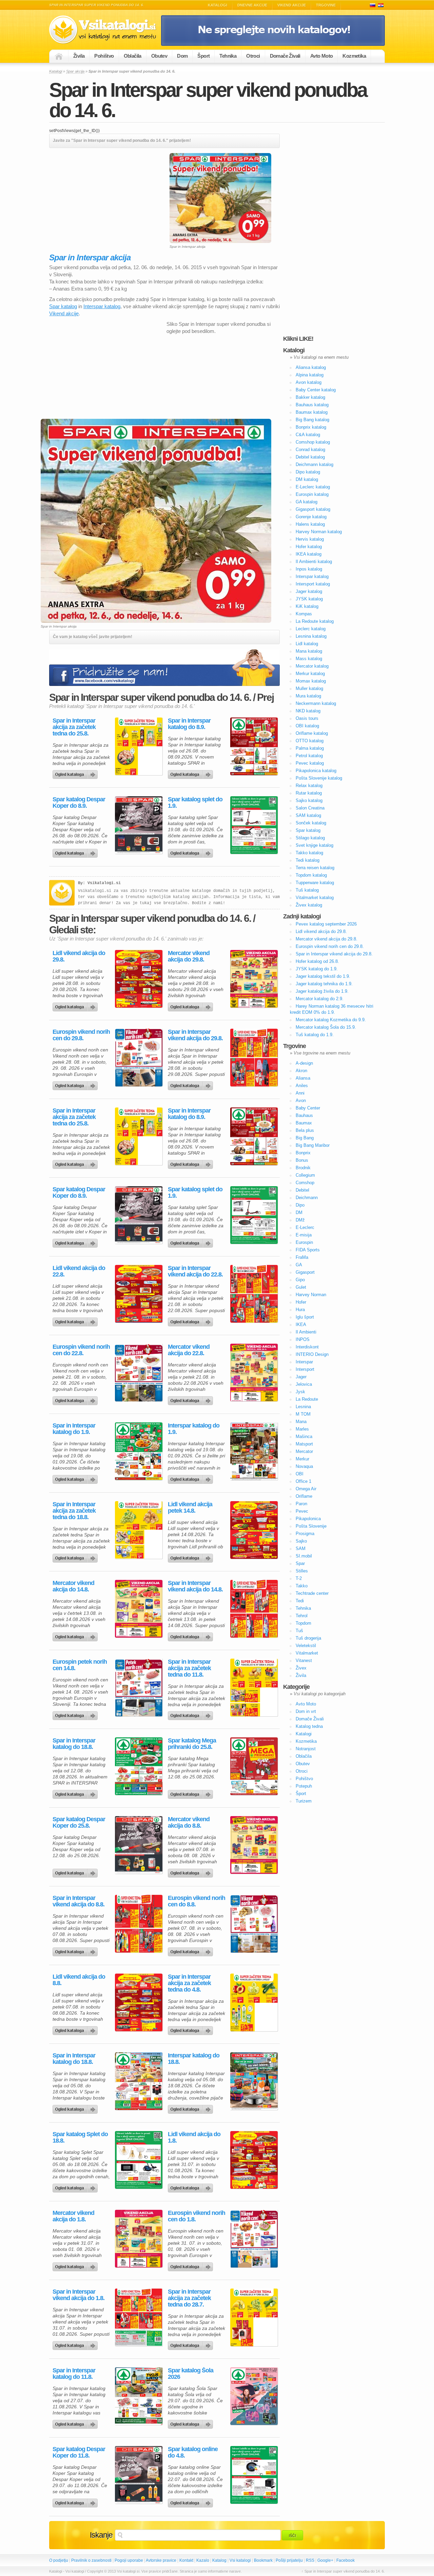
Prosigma (305, 1534)
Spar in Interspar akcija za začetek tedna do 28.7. (189, 2298)
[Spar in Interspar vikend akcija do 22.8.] (254, 1294)
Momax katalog (311, 681)
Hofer (301, 1302)
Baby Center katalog (316, 390)
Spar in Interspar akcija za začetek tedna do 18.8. (74, 1511)
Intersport (305, 1369)
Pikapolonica (308, 1519)
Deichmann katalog (314, 464)
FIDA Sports (308, 1250)
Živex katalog (309, 905)
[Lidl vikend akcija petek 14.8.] (254, 1530)
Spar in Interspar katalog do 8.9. (189, 724)
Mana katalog (309, 651)
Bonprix (303, 1153)
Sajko (301, 1541)
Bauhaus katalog (312, 405)
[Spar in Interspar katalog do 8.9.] (254, 746)
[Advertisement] (106, 201)
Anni (300, 1093)
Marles (302, 1429)
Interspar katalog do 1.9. (194, 1429)
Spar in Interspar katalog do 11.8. (74, 2374)
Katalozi (381, 5)
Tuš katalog (307, 890)
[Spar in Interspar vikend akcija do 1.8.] (139, 2317)
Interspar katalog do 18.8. (194, 2059)
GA (299, 1265)
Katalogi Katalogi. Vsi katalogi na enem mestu (105, 30)
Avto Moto (322, 56)
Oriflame (304, 1496)
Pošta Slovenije (311, 1526)
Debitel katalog (310, 457)
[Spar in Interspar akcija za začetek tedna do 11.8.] (254, 1687)
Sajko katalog (309, 800)
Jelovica (304, 1384)
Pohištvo (104, 56)
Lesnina (303, 1407)
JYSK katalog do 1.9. (317, 969)
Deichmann (307, 1198)
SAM (301, 1548)
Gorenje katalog (311, 517)
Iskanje (101, 2535)
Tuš (299, 1631)
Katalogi (218, 5)
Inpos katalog (309, 569)
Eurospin (304, 1242)
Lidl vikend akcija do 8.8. (79, 1980)
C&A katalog (308, 435)
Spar (300, 1563)
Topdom (303, 1623)
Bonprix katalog (311, 427)
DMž (300, 1220)
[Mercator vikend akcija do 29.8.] (254, 979)
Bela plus (305, 1130)
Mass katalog (309, 659)
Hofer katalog (309, 547)
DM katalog (307, 479)
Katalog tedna (309, 1726)
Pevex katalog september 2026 (326, 924)
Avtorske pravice (161, 2560)
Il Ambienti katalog (314, 562)
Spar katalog (63, 306)
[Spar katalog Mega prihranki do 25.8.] (254, 1766)
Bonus (302, 1160)
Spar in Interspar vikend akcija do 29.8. (195, 1035)
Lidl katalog (307, 644)
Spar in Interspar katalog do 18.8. (74, 1744)
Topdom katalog (311, 875)
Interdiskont (307, 1347)
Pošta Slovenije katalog (319, 778)
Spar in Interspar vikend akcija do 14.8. (195, 1586)
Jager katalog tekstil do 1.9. (323, 976)
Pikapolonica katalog (316, 771)
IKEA (301, 1324)
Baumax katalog (312, 412)
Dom (182, 56)
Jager (301, 1377)
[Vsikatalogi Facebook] (273, 44)
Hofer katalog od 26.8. (317, 961)
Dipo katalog (308, 472)
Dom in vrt (306, 1711)
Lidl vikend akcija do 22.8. (79, 1271)
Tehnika (228, 56)
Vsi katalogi (240, 2560)
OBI (300, 1474)
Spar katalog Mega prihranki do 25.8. (192, 1744)
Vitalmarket (307, 1653)
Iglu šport (305, 1317)
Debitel (302, 1190)
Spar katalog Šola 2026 (191, 2374)
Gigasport (305, 1272)
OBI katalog (307, 726)
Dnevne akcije (252, 5)
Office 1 (303, 1481)
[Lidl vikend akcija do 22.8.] (139, 1294)
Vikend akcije (292, 5)
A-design (304, 1063)
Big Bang (305, 1138)
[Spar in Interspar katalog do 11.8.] (139, 2396)
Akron (301, 1071)
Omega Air (306, 1489)
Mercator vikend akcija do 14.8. (73, 1586)
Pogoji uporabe (129, 2560)
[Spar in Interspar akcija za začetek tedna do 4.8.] (254, 2002)
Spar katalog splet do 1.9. (195, 803)
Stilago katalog (310, 838)
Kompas (304, 614)
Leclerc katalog (311, 629)
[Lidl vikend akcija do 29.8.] (139, 979)
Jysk (300, 1392)
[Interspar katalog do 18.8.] (254, 2081)
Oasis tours (307, 718)
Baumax (304, 1123)
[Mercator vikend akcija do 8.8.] (254, 1845)
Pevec (302, 1511)
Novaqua (304, 1466)
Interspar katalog (102, 306)
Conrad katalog (310, 450)
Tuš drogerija (308, 1638)
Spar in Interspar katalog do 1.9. (74, 1429)
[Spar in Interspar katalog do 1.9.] (139, 1451)
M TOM (303, 1414)
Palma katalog (310, 748)
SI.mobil (304, 1556)
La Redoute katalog (315, 621)
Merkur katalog (310, 674)
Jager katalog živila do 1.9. (322, 991)
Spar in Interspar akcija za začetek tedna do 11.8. (189, 1668)
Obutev (159, 56)
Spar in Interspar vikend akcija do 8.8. (78, 1901)
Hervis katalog (310, 539)
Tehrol (302, 1616)
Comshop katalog (313, 442)
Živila (79, 56)
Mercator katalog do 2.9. (320, 999)
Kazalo (203, 2560)
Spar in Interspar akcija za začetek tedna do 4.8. (189, 1983)
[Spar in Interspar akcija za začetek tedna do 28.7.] (254, 2317)
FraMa (302, 1257)
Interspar (304, 1362)
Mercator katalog (312, 666)
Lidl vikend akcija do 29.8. (79, 956)
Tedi (300, 1601)
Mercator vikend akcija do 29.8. (189, 956)
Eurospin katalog (312, 494)
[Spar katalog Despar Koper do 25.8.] (139, 1845)
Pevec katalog (310, 763)
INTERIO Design (312, 1354)
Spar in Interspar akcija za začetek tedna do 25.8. (74, 727)
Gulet (301, 1287)
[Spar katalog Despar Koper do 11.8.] (139, 2475)
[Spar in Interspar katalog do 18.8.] (139, 1766)
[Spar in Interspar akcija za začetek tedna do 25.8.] (139, 746)
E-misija (304, 1235)
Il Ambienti (306, 1332)
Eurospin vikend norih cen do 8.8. (196, 1901)
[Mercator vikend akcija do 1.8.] (139, 2239)
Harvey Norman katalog (319, 532)
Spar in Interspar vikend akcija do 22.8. (195, 1271)
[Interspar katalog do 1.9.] (254, 1451)
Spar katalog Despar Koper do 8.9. (79, 803)
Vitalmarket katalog (315, 898)
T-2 (299, 1578)
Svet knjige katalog (314, 845)
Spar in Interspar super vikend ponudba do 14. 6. (208, 100)
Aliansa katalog (311, 367)
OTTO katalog (310, 741)
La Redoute (307, 1399)
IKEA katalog (309, 554)
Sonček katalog (311, 823)
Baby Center (308, 1108)
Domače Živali (285, 56)
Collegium (305, 1175)
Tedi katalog (308, 860)
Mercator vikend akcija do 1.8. (73, 2216)
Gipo (300, 1280)
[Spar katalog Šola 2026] (254, 2396)
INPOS (303, 1339)
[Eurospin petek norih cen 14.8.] (139, 1687)
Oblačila (133, 56)
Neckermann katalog (316, 703)
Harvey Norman (311, 1295)
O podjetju (59, 2560)
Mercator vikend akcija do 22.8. (189, 1350)
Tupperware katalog (315, 883)
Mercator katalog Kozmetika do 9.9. (331, 1020)
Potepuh (304, 1786)
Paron (301, 1504)
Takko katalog (309, 853)
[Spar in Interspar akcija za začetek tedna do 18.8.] (139, 1530)
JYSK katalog (309, 599)
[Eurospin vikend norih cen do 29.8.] (139, 1058)
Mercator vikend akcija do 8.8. (189, 1823)
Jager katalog (309, 591)
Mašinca (304, 1436)
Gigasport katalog (313, 509)
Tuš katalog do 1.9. (315, 1035)
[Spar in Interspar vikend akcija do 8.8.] (139, 1924)
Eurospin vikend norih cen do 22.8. (81, 1350)
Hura (300, 1310)
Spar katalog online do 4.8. (193, 2452)
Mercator (304, 1451)
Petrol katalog (309, 756)
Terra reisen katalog (315, 868)
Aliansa (303, 1078)
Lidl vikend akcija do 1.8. (194, 2138)
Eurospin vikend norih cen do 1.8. (196, 2216)
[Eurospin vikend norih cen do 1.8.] (254, 2239)
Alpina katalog (310, 375)
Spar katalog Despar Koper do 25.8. (79, 1823)
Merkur (302, 1459)
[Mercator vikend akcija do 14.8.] (139, 1609)
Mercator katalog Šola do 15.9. (326, 1027)
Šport (203, 56)
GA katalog (307, 502)
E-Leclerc (305, 1227)
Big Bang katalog (312, 420)
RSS (310, 2560)
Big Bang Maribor (313, 1145)
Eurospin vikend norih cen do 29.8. (81, 1035)
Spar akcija (75, 71)
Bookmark (263, 2560)
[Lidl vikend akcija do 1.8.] (254, 2160)
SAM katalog (308, 815)
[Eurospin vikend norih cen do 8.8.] (254, 1924)
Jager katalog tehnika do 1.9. (324, 984)
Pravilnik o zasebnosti (91, 2560)
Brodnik (303, 1168)
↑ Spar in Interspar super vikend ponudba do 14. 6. (343, 2571)
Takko (302, 1586)
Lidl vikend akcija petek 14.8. (190, 1508)
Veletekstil (306, 1646)
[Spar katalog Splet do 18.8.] (139, 2160)
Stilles (302, 1571)
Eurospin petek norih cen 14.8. (80, 1665)
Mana (301, 1422)
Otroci (253, 56)
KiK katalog (307, 606)
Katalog (219, 2560)
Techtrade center (312, 1593)
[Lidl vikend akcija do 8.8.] (139, 2002)
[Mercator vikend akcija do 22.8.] (254, 1373)
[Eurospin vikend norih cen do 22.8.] (139, 1373)
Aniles (302, 1086)
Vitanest (304, 1660)
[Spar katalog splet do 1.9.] (254, 825)
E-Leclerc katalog (313, 487)
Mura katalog (308, 696)
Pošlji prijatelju (289, 2560)
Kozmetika (354, 56)
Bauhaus (304, 1115)
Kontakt (186, 2560)
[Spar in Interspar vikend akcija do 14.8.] (254, 1609)
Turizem (304, 1801)
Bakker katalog (310, 397)
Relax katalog (309, 786)
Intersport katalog (313, 584)
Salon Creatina (310, 808)
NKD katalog (308, 711)
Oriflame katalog (312, 733)
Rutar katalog (309, 793)
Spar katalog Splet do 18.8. (80, 2138)
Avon (301, 1100)
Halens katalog (310, 524)
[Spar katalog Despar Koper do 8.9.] (139, 825)
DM (299, 1212)
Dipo (300, 1205)
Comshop (305, 1183)
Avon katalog (309, 382)
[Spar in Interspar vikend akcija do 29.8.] (254, 1058)
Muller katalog (309, 688)
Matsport (304, 1444)
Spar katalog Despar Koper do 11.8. (79, 2452)
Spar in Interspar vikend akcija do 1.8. (78, 2295)
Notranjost (306, 1749)
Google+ (325, 2560)
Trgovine (326, 5)
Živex (301, 1668)
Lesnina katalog (311, 636)
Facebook (346, 2560)
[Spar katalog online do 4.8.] (254, 2475)
